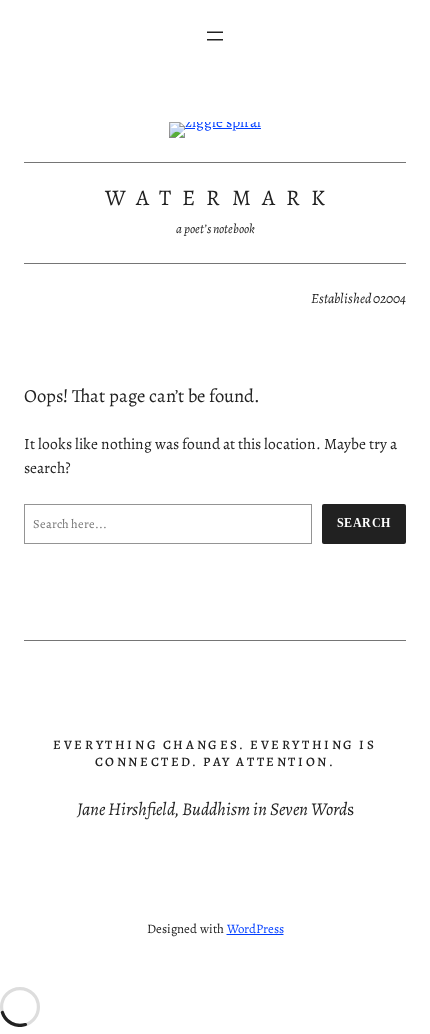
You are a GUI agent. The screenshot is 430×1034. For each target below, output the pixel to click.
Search (364, 523)
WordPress (255, 928)
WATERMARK (221, 197)
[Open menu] (215, 36)
